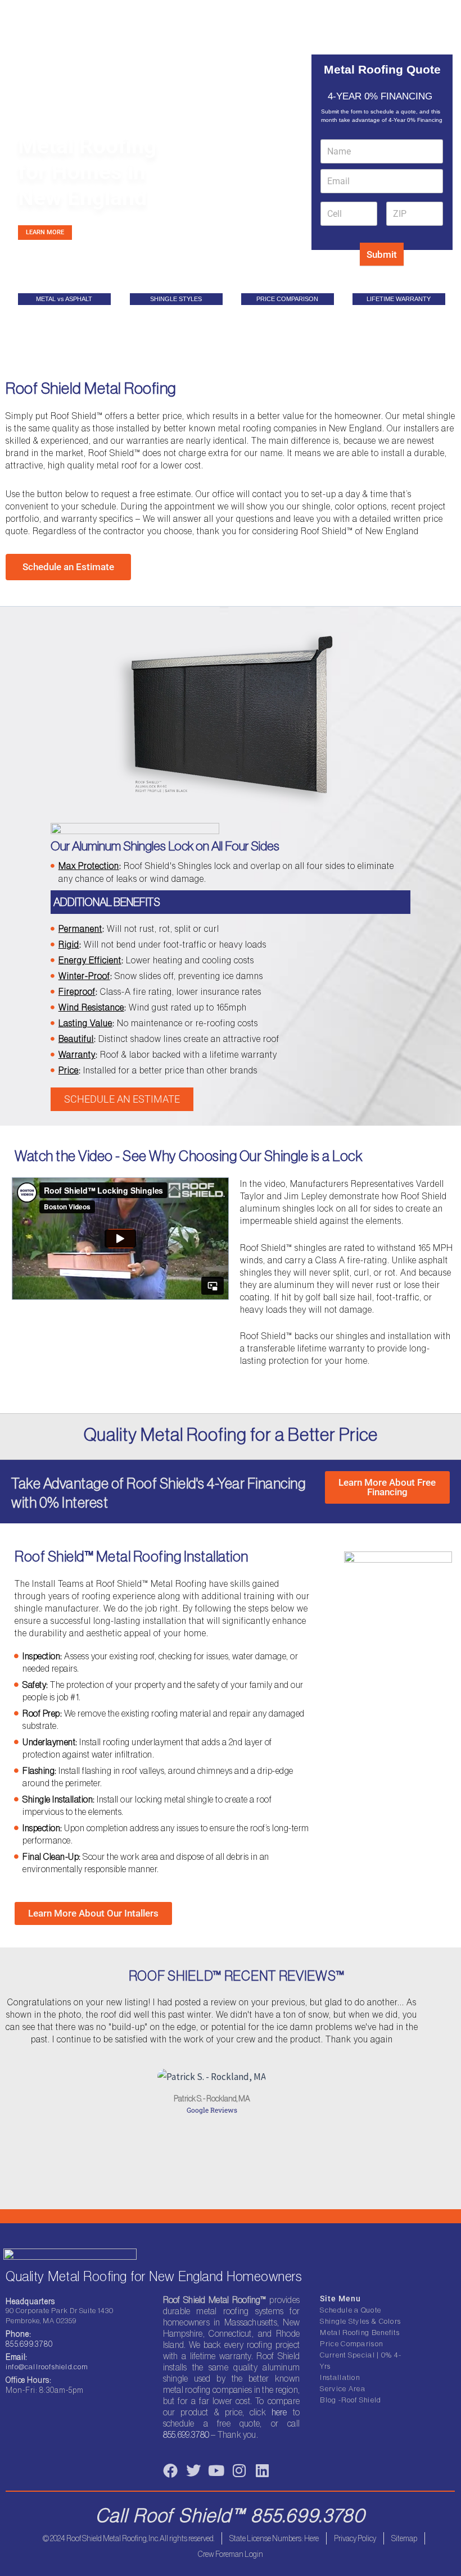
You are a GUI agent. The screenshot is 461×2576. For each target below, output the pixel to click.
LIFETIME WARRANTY (399, 299)
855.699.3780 (30, 2344)
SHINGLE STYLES (176, 299)
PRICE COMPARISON (287, 299)
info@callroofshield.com (47, 2367)
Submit (382, 254)
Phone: (19, 2334)
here (279, 2412)
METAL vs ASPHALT (64, 299)
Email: (17, 2357)
